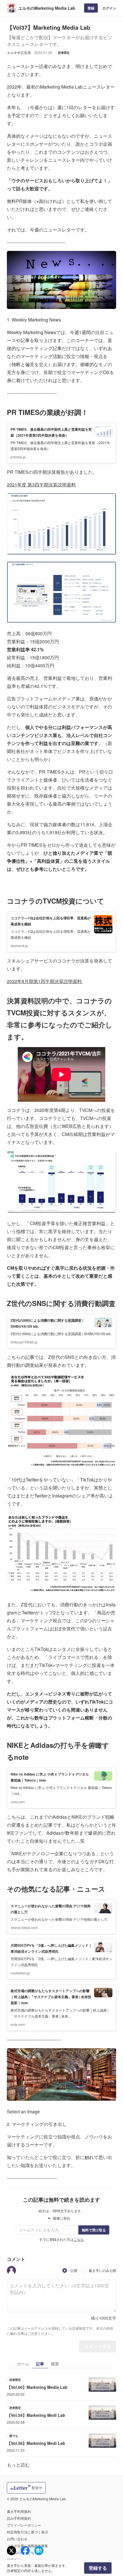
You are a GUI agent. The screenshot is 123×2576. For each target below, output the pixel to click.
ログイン (109, 8)
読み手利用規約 (19, 2518)
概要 (55, 2364)
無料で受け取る (94, 2230)
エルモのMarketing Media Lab (47, 8)
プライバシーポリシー (24, 2525)
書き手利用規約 (19, 2511)
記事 (40, 2364)
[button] (11, 2271)
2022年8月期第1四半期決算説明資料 (45, 981)
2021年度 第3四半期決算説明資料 (41, 485)
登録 (91, 8)
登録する (98, 2568)
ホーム (23, 2364)
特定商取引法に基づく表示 (27, 2532)
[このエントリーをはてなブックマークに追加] (39, 2551)
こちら (79, 2239)
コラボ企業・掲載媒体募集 (27, 2546)
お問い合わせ (17, 2539)
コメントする (98, 2346)
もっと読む (18, 2465)
